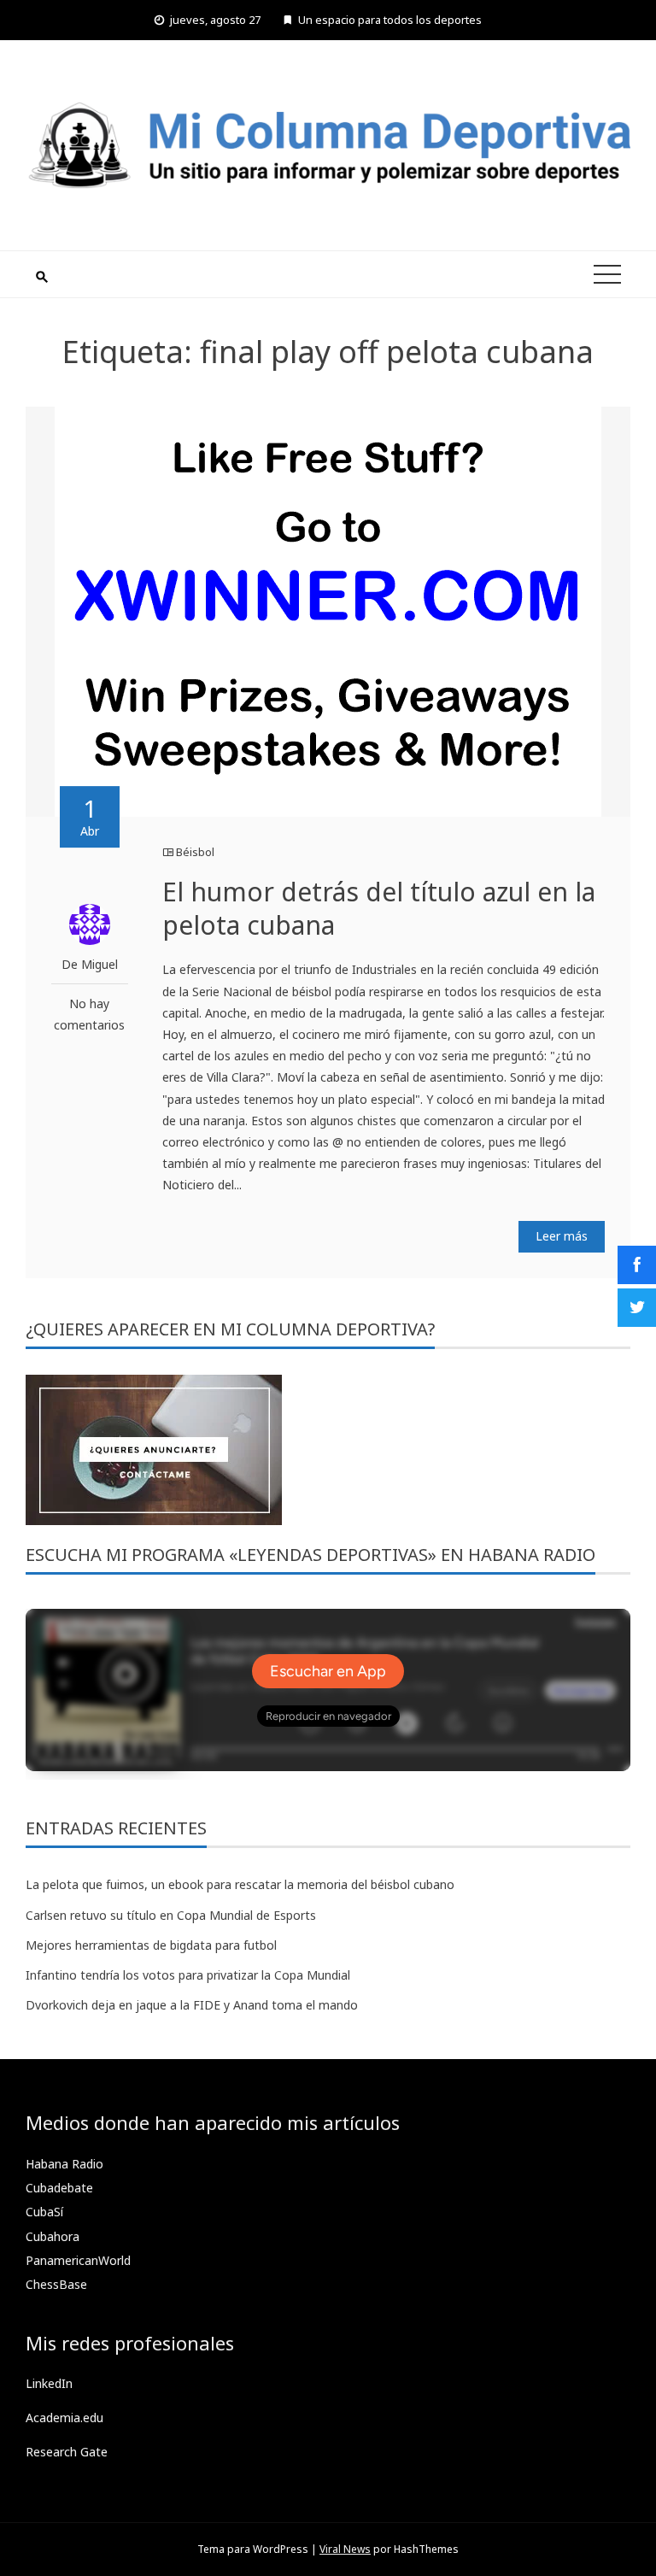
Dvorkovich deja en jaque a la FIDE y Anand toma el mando (192, 2005)
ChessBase (56, 2284)
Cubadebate (59, 2188)
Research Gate (67, 2452)
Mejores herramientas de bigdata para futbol (151, 1945)
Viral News (345, 2549)
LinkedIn (49, 2383)
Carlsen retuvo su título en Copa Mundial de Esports (171, 1915)
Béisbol (195, 852)
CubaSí (44, 2212)
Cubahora (53, 2236)
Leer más (562, 1236)
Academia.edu (64, 2418)
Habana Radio (64, 2164)
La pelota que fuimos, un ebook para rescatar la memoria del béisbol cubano (240, 1884)
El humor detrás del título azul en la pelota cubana (379, 908)
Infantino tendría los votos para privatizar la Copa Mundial (188, 1975)
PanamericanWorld (78, 2260)
